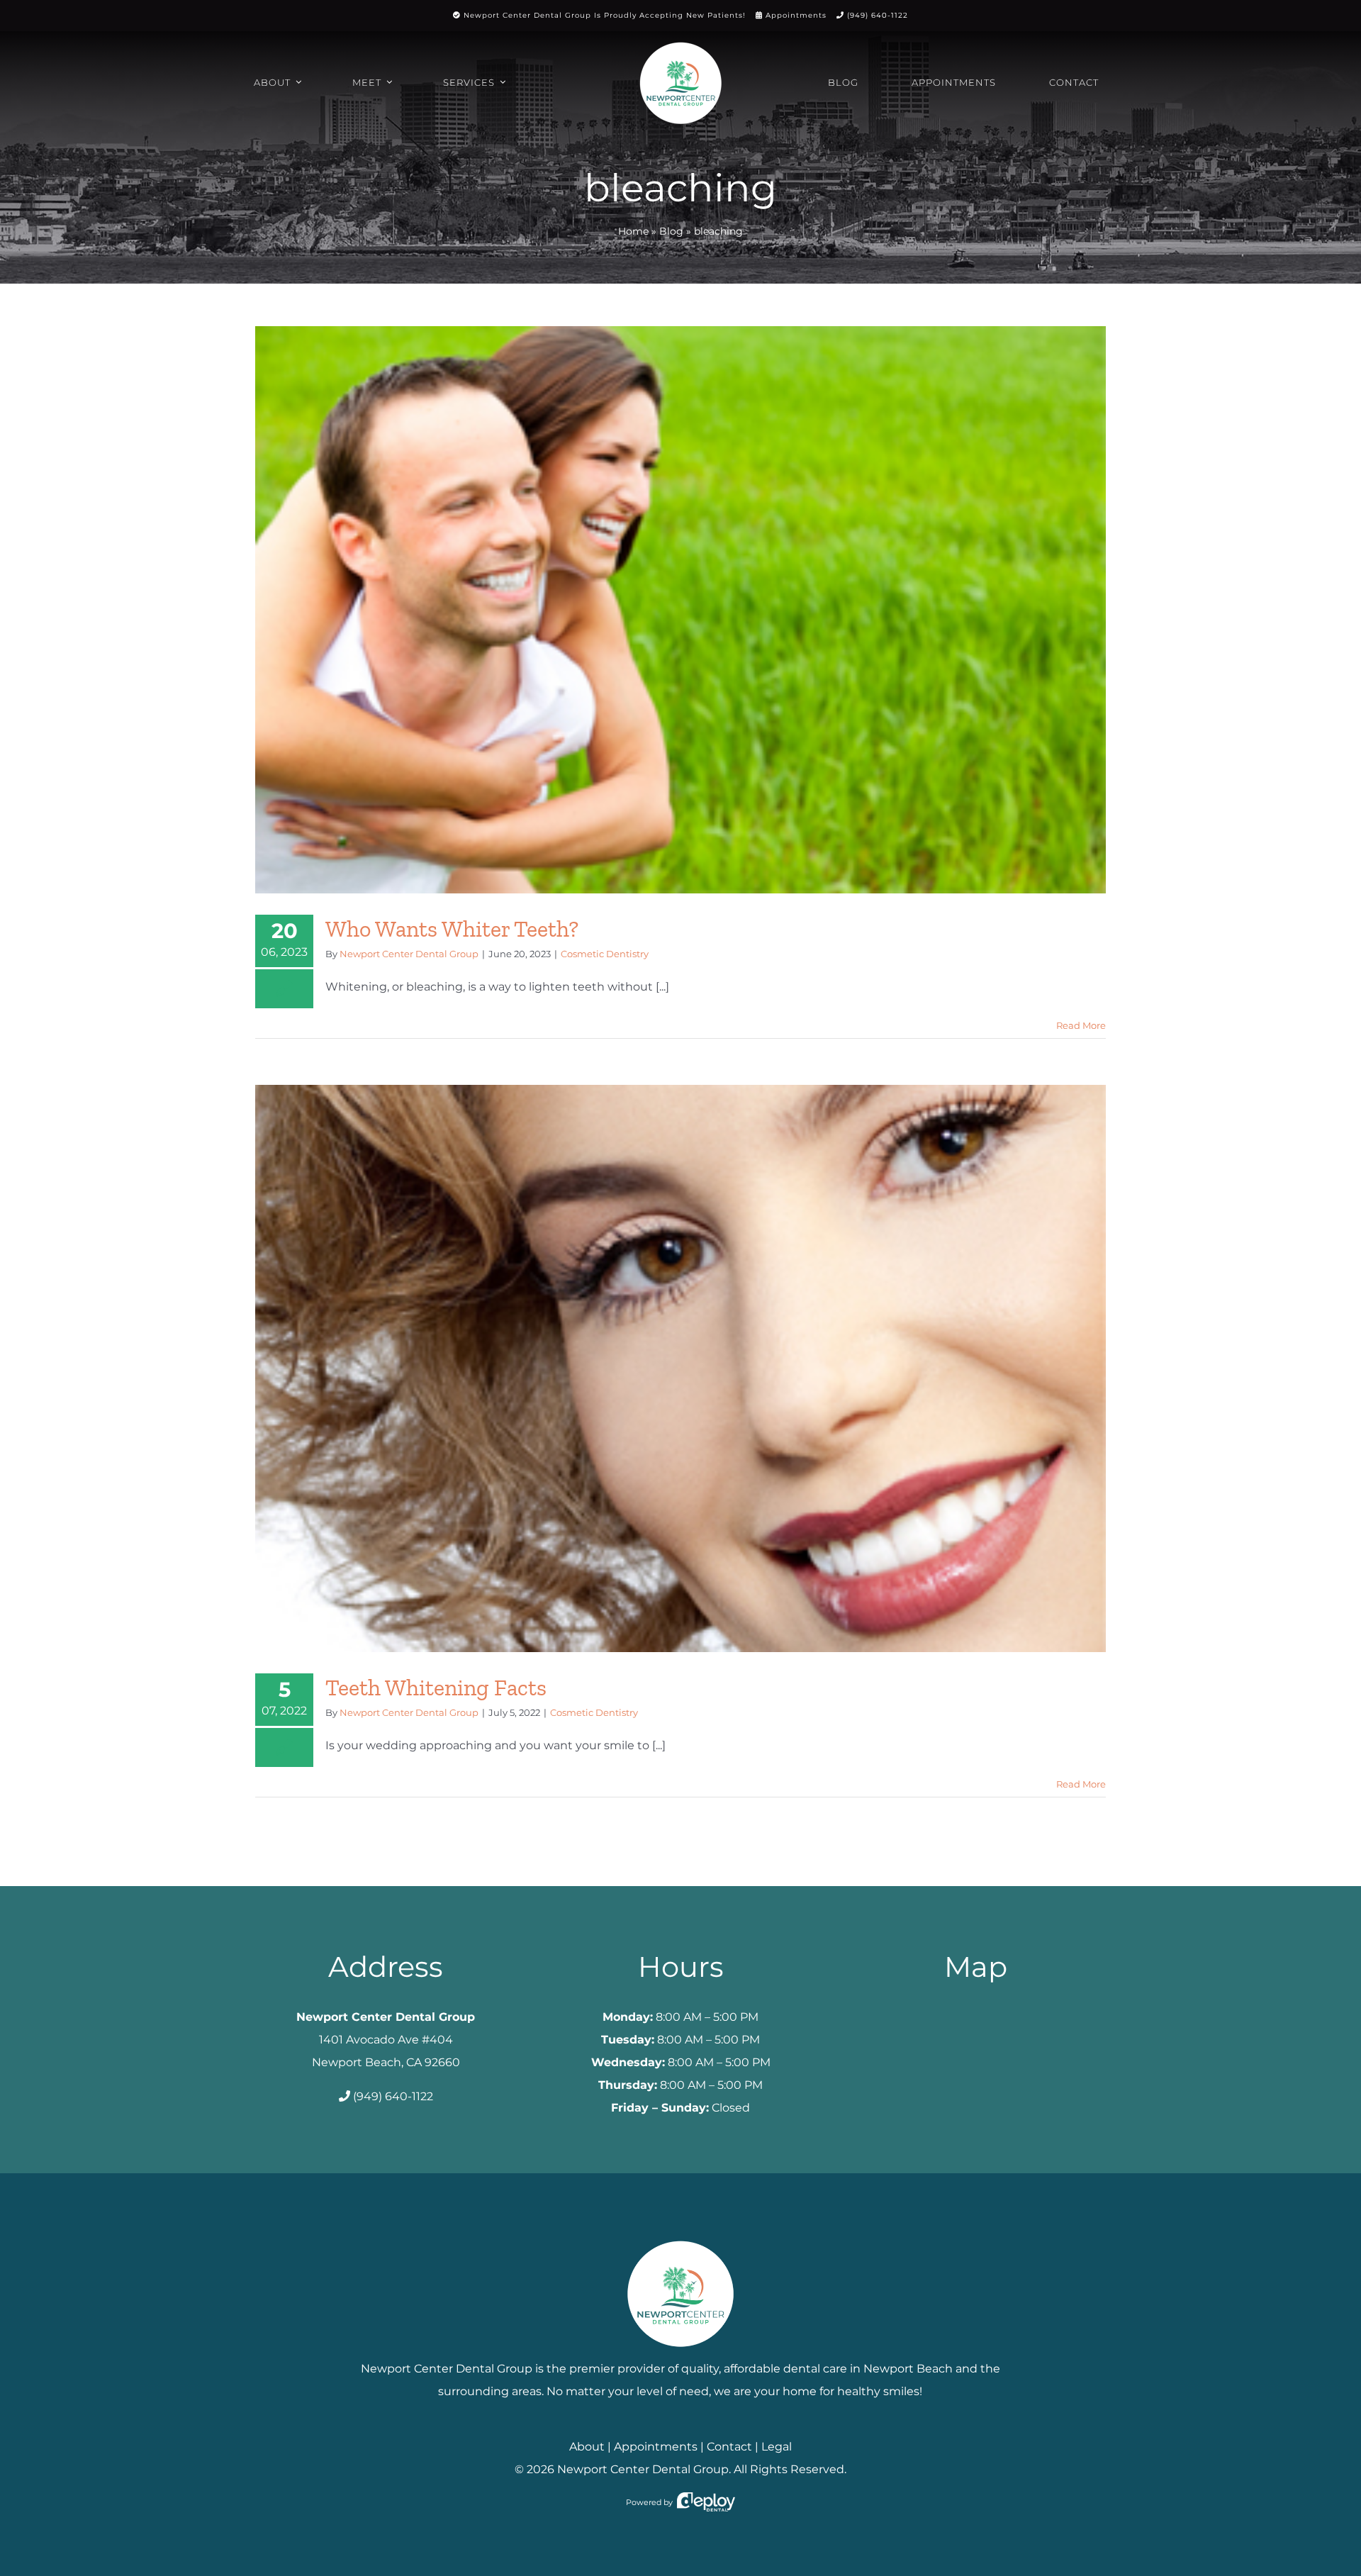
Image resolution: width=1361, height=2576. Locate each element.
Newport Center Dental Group (409, 954)
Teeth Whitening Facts (436, 1688)
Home (633, 231)
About (587, 2447)
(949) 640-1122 (878, 15)
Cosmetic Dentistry (605, 954)
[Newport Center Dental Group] (680, 2235)
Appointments (796, 15)
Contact (729, 2447)
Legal (777, 2447)
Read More (1081, 1025)
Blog (671, 231)
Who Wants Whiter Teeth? (452, 929)
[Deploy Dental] (706, 2502)
